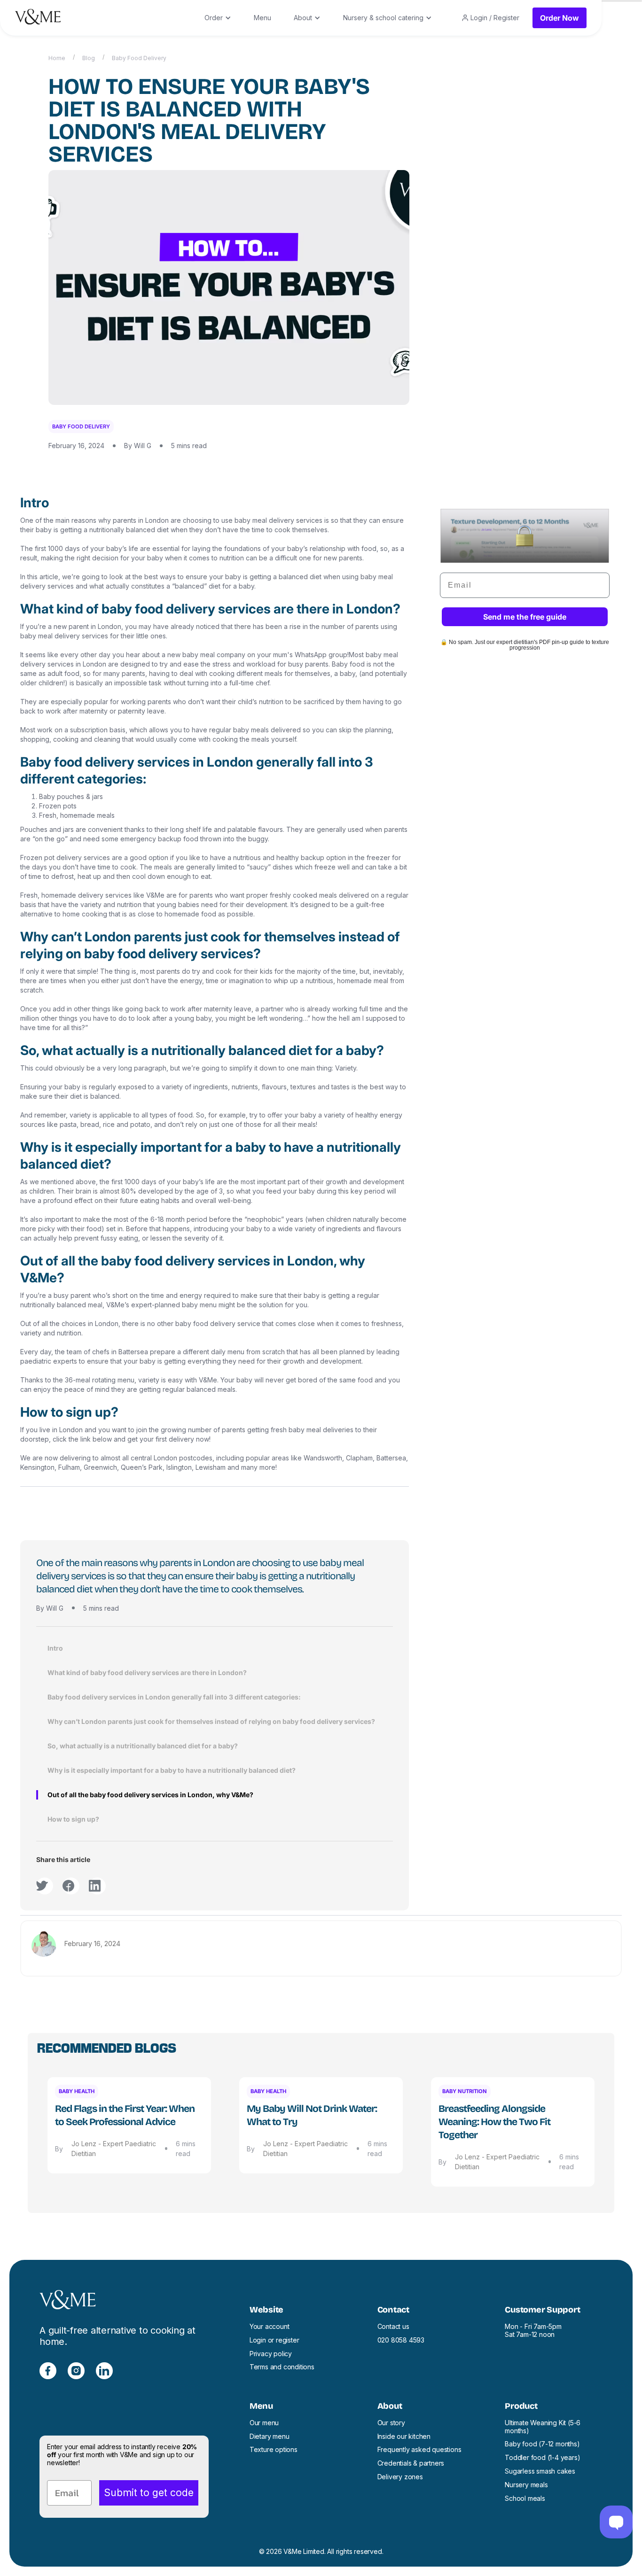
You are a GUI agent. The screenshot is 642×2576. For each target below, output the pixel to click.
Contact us (393, 2327)
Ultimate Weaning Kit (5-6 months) (543, 2427)
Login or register (274, 2340)
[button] (218, 18)
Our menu (264, 2423)
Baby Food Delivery (139, 58)
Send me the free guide (525, 617)
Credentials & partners (411, 2463)
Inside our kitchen (404, 2436)
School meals (525, 2498)
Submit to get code (149, 2493)
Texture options (274, 2450)
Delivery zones (400, 2477)
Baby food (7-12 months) (542, 2444)
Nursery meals (526, 2485)
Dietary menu (270, 2436)
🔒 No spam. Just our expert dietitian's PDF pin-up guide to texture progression (525, 645)
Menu (262, 18)
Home (57, 58)
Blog (89, 58)
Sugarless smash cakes (540, 2471)
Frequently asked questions (419, 2450)
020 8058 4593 (401, 2340)
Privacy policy (271, 2354)
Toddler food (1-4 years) (542, 2458)
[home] (39, 18)
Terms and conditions (282, 2367)
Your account (270, 2327)
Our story (391, 2423)
